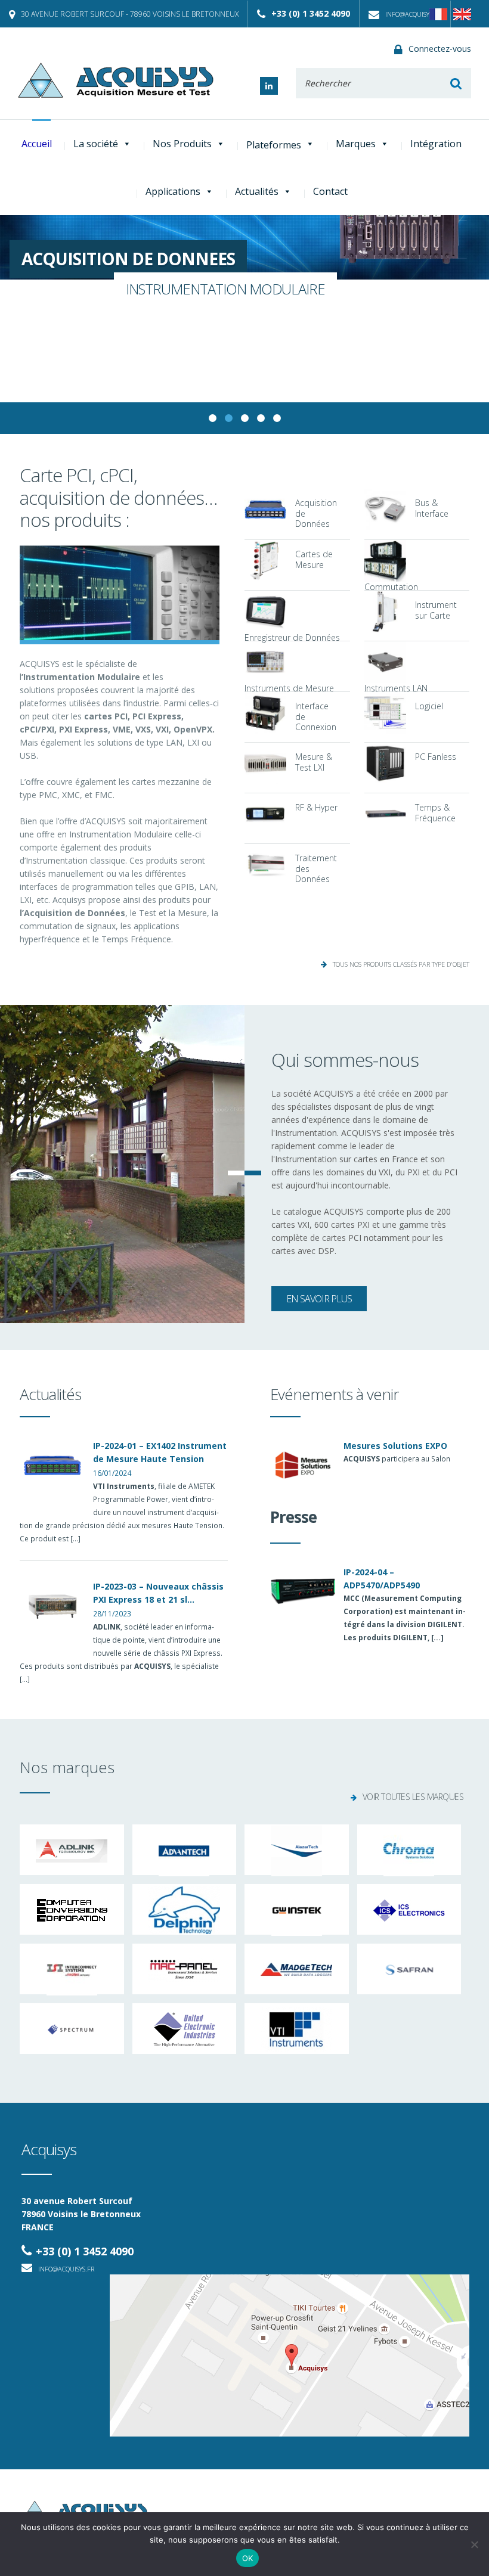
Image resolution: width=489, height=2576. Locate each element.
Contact (330, 191)
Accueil (37, 144)
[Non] (474, 2544)
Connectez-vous (440, 49)
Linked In (269, 86)
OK (248, 2558)
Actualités (257, 191)
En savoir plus (319, 1299)
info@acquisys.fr (413, 14)
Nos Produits (182, 144)
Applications (173, 191)
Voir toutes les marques (413, 1797)
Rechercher (456, 83)
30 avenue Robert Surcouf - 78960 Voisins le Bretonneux (130, 14)
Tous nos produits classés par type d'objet (401, 964)
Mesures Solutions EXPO (395, 1446)
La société (96, 144)
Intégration (436, 144)
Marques (356, 144)
